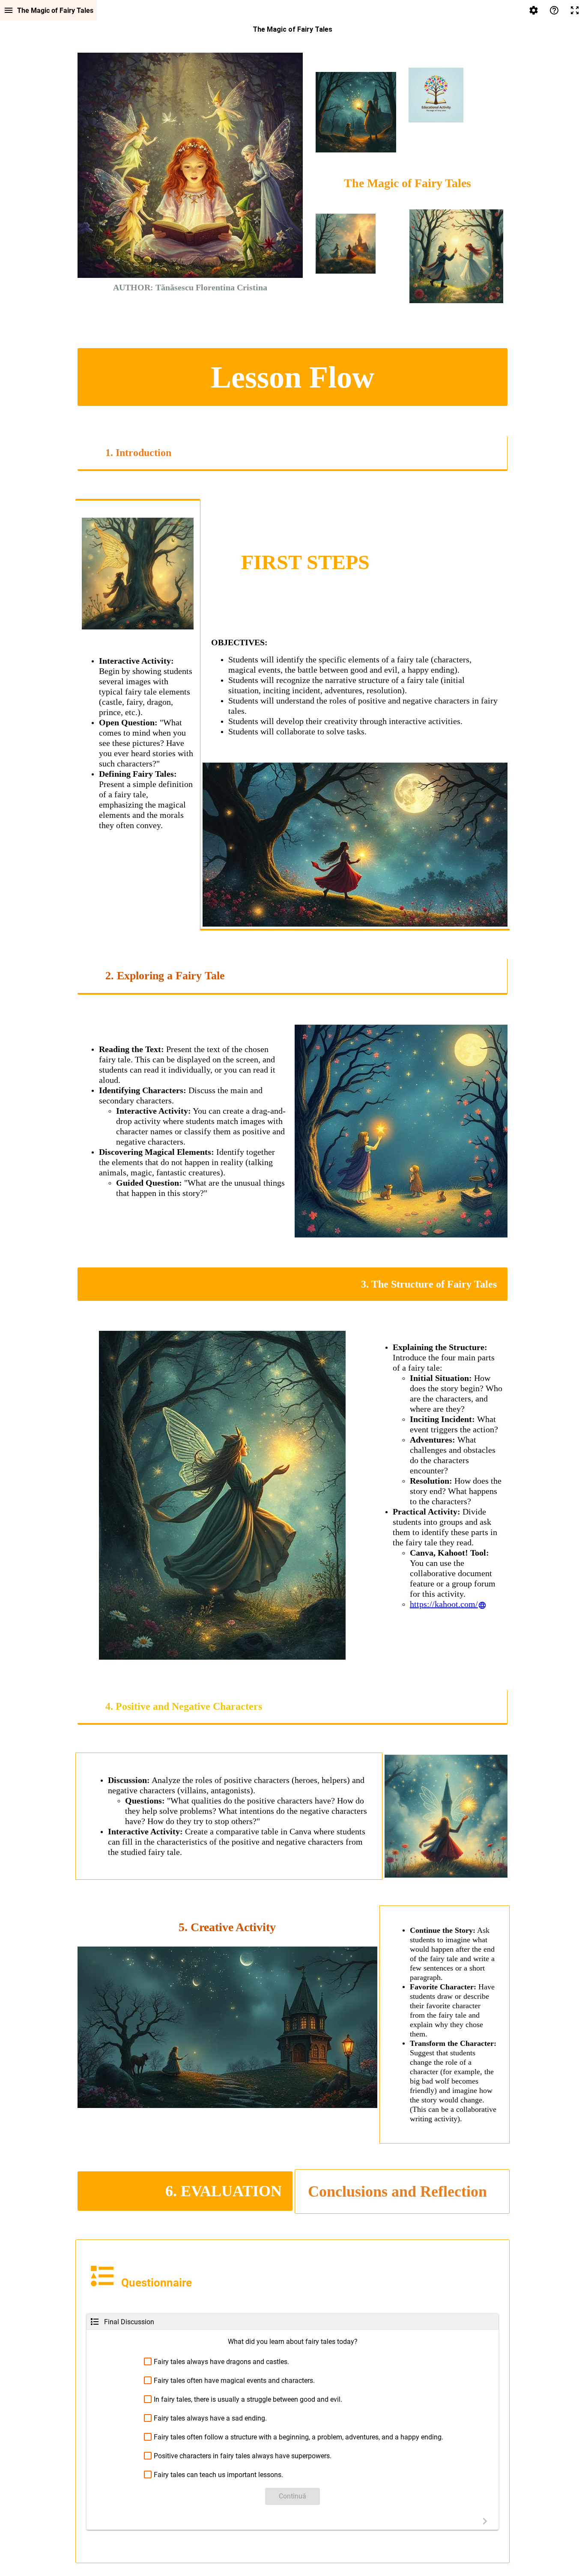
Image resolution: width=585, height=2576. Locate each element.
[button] (292, 2362)
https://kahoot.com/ (444, 1604)
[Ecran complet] (575, 10)
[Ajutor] (554, 10)
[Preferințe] (534, 10)
